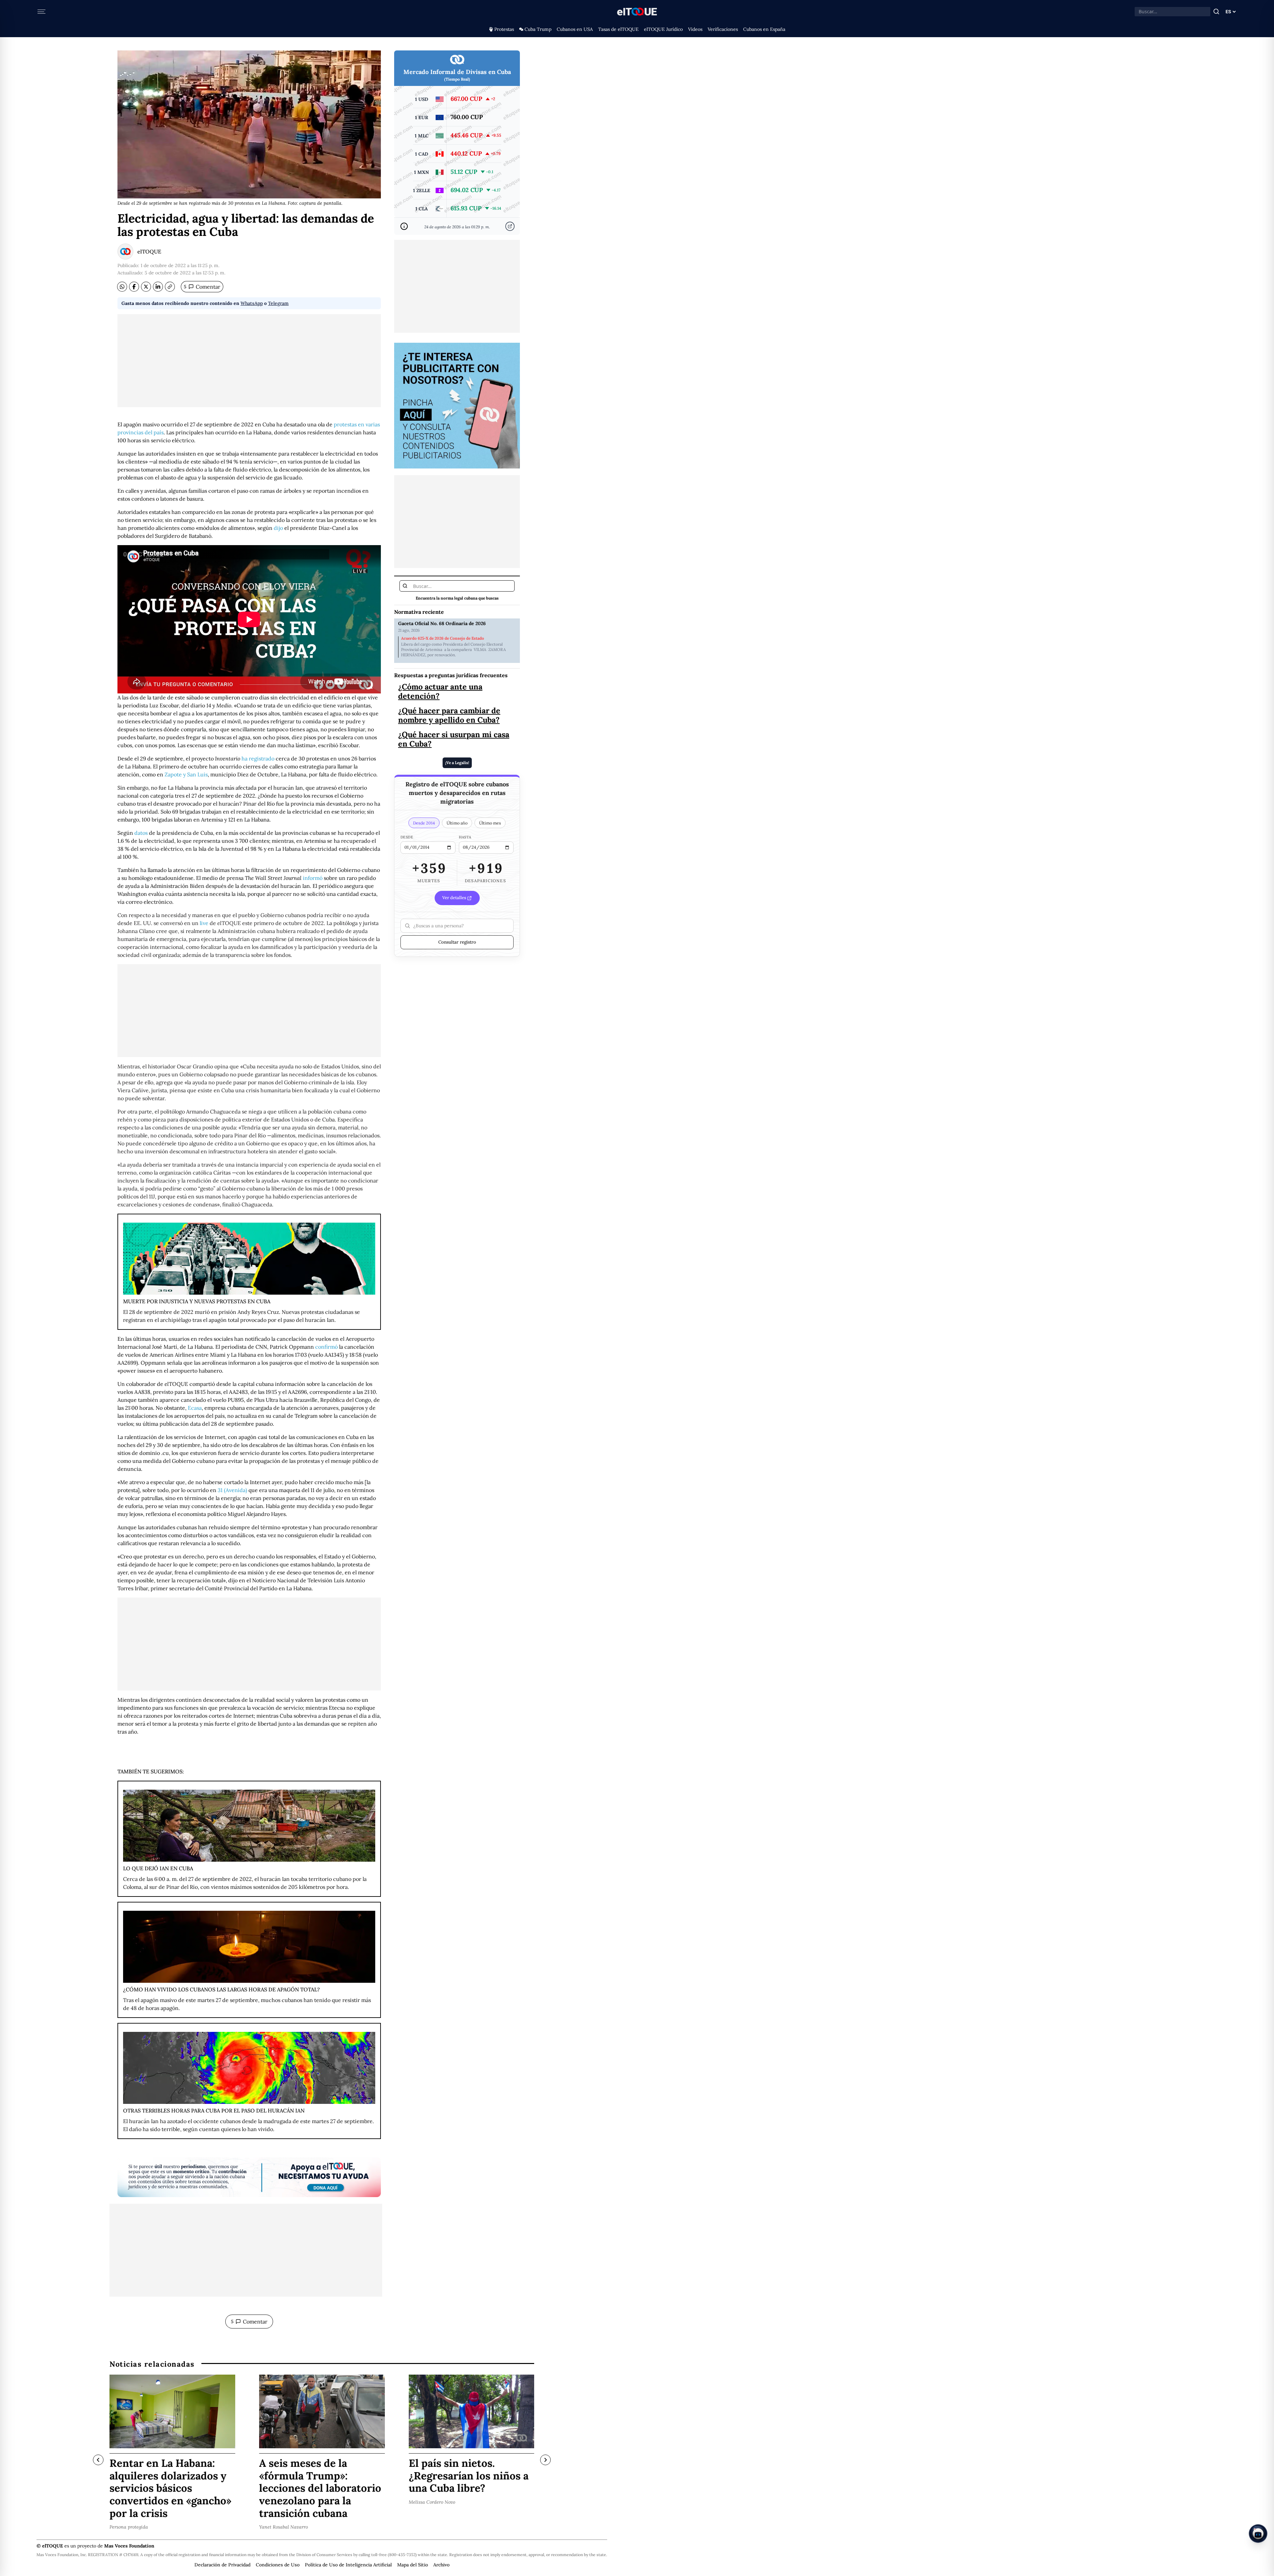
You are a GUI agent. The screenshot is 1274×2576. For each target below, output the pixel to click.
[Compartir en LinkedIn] (158, 287)
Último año (457, 823)
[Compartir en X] (146, 287)
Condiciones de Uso (278, 2565)
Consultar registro (457, 942)
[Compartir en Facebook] (134, 287)
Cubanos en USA (575, 29)
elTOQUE (149, 251)
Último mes (490, 823)
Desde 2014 (424, 823)
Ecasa (195, 1408)
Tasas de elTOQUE (618, 29)
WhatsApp (252, 303)
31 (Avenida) (232, 1490)
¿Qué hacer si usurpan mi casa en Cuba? (454, 739)
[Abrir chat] (1258, 2534)
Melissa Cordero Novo (432, 2502)
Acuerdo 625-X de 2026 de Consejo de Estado (443, 638)
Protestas (504, 29)
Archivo (441, 2565)
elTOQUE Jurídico (663, 29)
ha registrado (258, 758)
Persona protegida (129, 2527)
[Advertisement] (249, 361)
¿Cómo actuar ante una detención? (440, 691)
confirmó (326, 1347)
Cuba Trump (538, 29)
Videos (695, 29)
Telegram (278, 303)
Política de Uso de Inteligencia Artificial (348, 2565)
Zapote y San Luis (186, 774)
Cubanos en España (764, 29)
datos (141, 833)
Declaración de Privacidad (222, 2565)
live (204, 923)
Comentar (202, 287)
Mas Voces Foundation (129, 2546)
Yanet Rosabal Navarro (283, 2527)
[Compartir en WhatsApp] (122, 287)
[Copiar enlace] (170, 287)
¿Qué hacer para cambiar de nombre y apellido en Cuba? (449, 715)
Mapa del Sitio (413, 2565)
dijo (278, 528)
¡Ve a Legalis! (457, 763)
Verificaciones (723, 29)
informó (313, 878)
